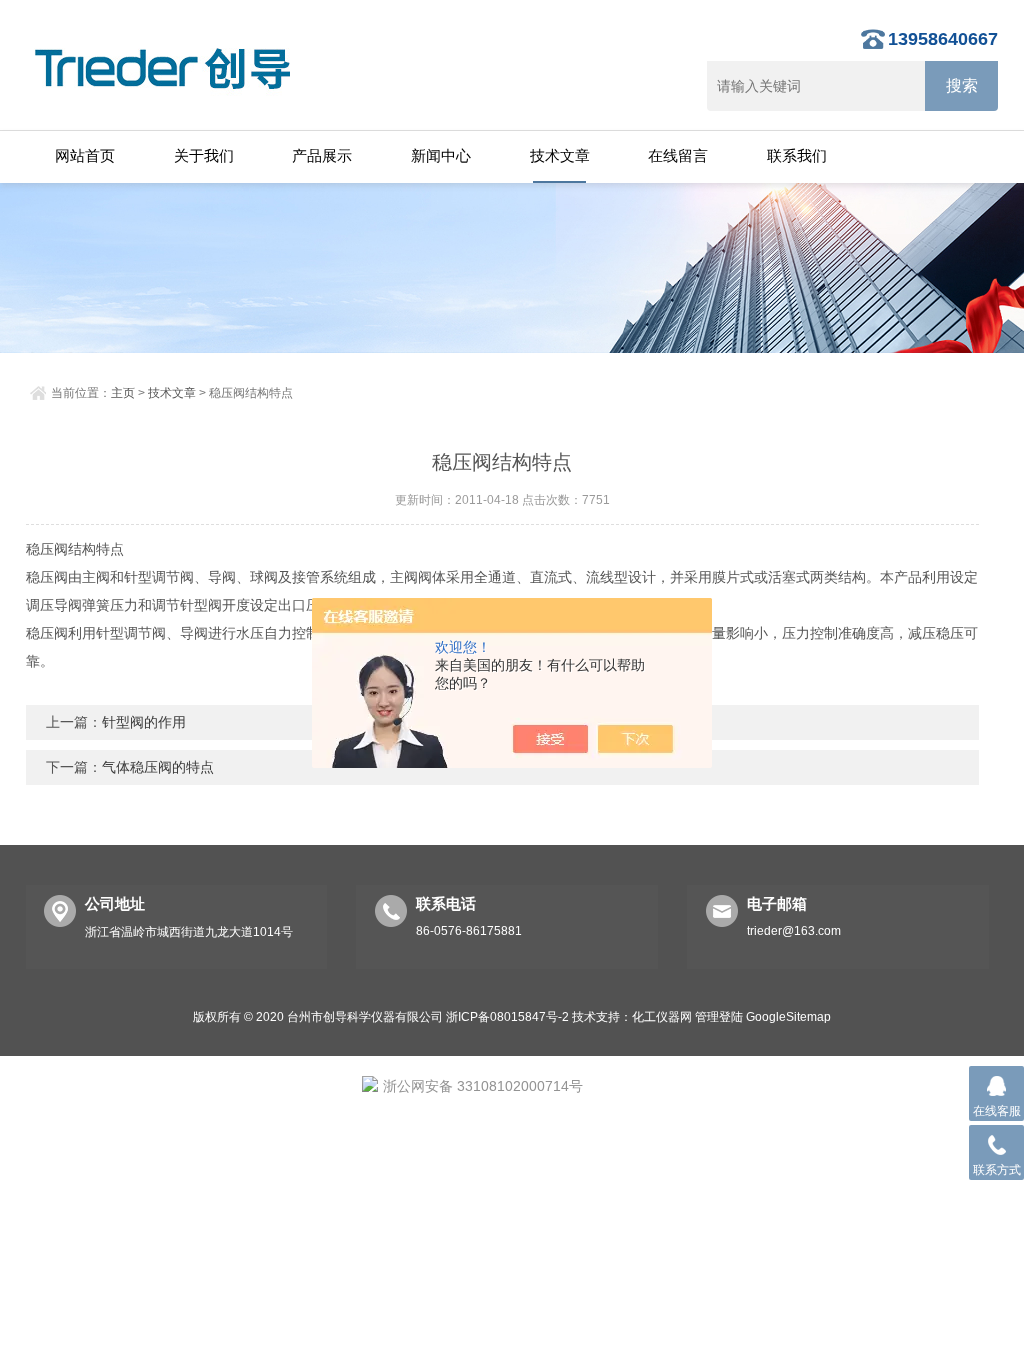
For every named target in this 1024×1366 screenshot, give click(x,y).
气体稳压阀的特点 (158, 767)
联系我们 (797, 155)
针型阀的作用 (144, 722)
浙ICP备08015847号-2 (507, 1017)
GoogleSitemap (788, 1017)
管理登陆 (719, 1017)
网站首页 (85, 155)
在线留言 (678, 155)
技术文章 (560, 155)
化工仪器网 (662, 1017)
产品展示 (322, 155)
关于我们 (204, 155)
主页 (123, 393)
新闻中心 (441, 155)
